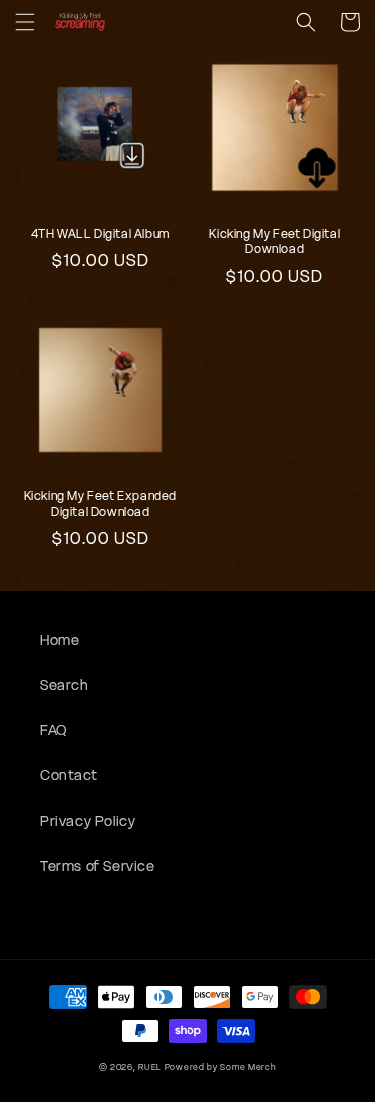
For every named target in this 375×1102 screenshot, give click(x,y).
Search (64, 685)
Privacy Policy (87, 821)
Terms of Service (97, 866)
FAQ (53, 730)
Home (59, 640)
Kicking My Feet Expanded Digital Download (100, 503)
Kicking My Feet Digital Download (274, 241)
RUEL (150, 1067)
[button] (25, 22)
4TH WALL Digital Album (100, 233)
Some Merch (248, 1067)
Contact (68, 775)
